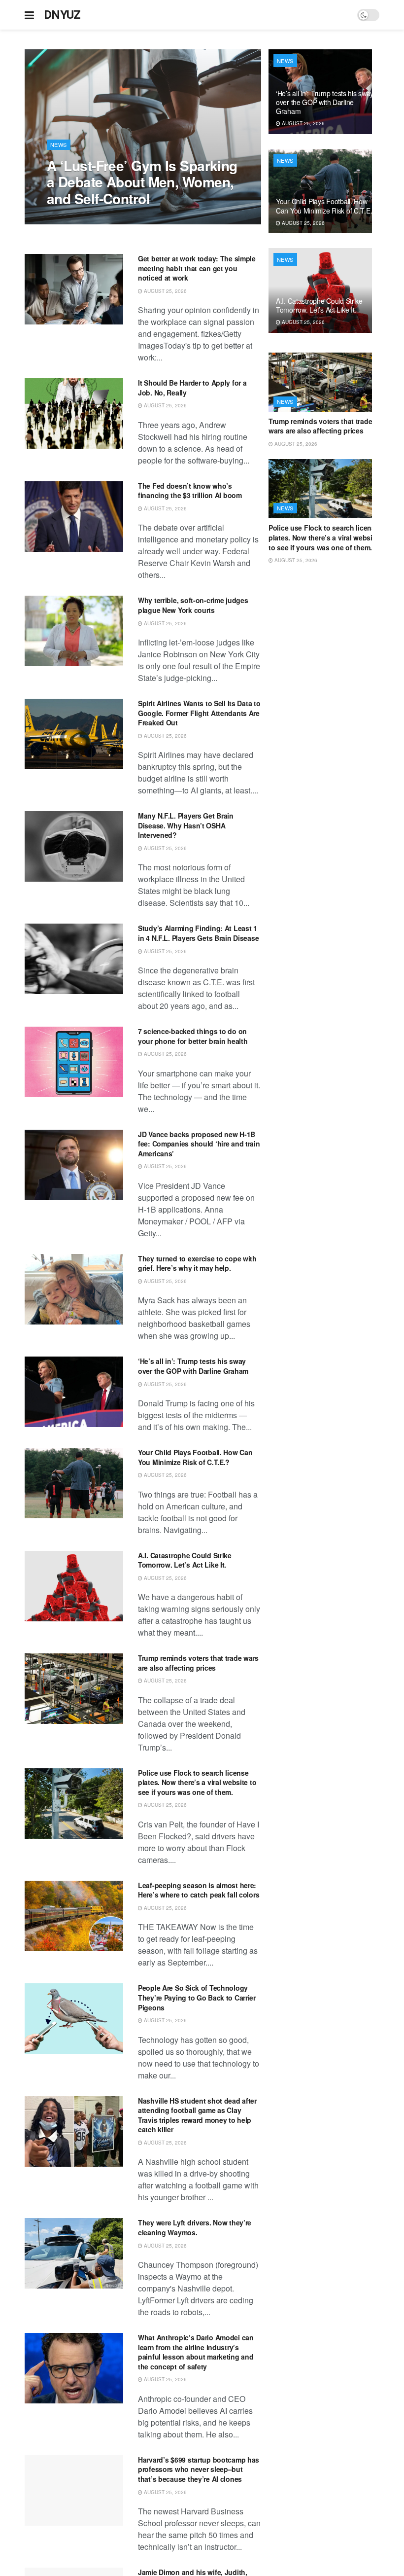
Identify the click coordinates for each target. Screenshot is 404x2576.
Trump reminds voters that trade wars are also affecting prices (198, 1663)
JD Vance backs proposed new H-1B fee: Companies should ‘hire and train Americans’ (199, 1144)
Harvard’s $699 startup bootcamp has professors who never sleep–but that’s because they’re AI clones (199, 2469)
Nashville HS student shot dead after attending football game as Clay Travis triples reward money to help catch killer (197, 2115)
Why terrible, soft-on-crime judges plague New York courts (193, 605)
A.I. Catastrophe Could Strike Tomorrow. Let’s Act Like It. (185, 1560)
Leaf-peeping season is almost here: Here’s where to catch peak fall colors (199, 1890)
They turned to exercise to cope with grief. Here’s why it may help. (197, 1263)
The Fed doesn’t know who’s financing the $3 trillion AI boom (190, 491)
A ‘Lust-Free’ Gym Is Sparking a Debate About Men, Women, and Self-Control (142, 182)
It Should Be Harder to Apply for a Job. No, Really (192, 388)
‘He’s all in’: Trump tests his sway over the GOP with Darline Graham (193, 1366)
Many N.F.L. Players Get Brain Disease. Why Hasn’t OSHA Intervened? (186, 825)
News (59, 144)
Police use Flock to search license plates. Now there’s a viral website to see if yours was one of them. (197, 1782)
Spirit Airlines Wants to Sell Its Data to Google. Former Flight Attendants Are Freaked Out (199, 713)
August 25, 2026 (73, 219)
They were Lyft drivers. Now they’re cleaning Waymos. (195, 2227)
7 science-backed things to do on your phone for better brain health (193, 1036)
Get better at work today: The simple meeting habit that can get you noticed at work (197, 268)
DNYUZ (62, 15)
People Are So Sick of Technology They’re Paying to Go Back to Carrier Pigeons (197, 1997)
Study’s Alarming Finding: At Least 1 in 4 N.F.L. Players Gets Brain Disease (198, 933)
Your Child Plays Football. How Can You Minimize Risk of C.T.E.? (195, 1457)
